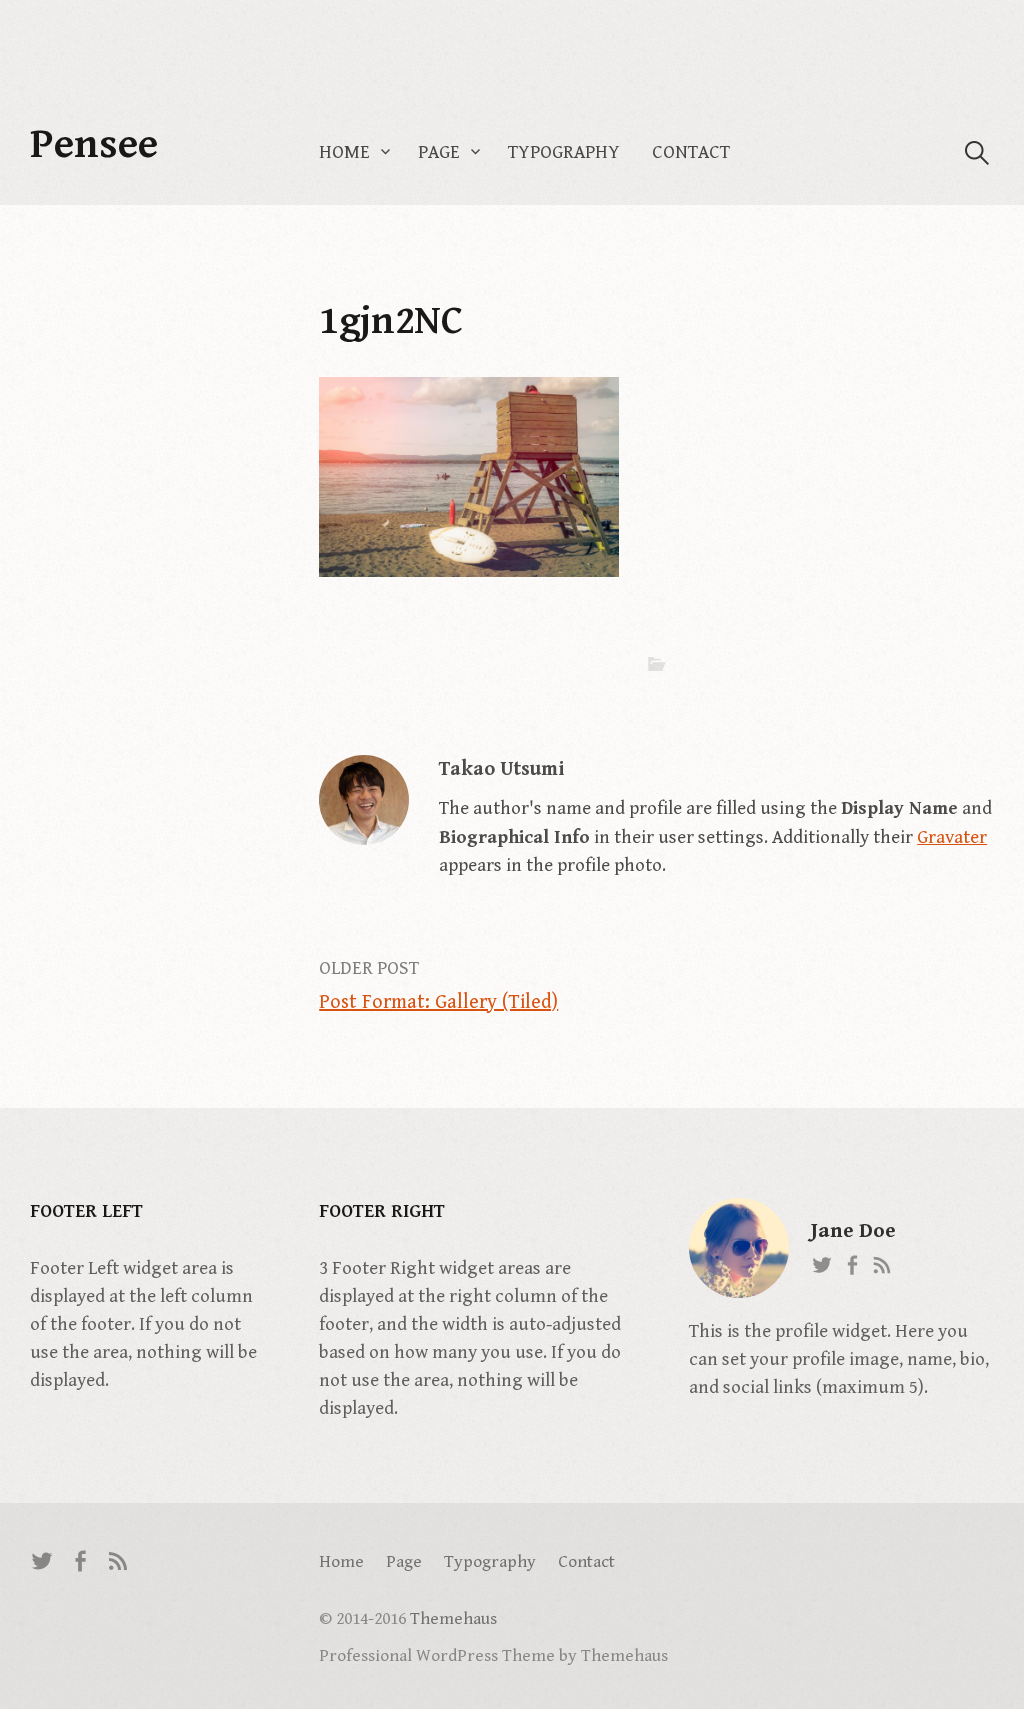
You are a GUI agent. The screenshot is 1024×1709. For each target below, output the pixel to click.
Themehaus (453, 1619)
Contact (691, 152)
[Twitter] (43, 1561)
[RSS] (119, 1561)
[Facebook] (81, 1561)
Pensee (94, 144)
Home (344, 152)
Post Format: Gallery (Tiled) (438, 1002)
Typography (564, 152)
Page (439, 152)
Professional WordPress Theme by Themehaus (493, 1656)
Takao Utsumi (501, 769)
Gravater (952, 837)
